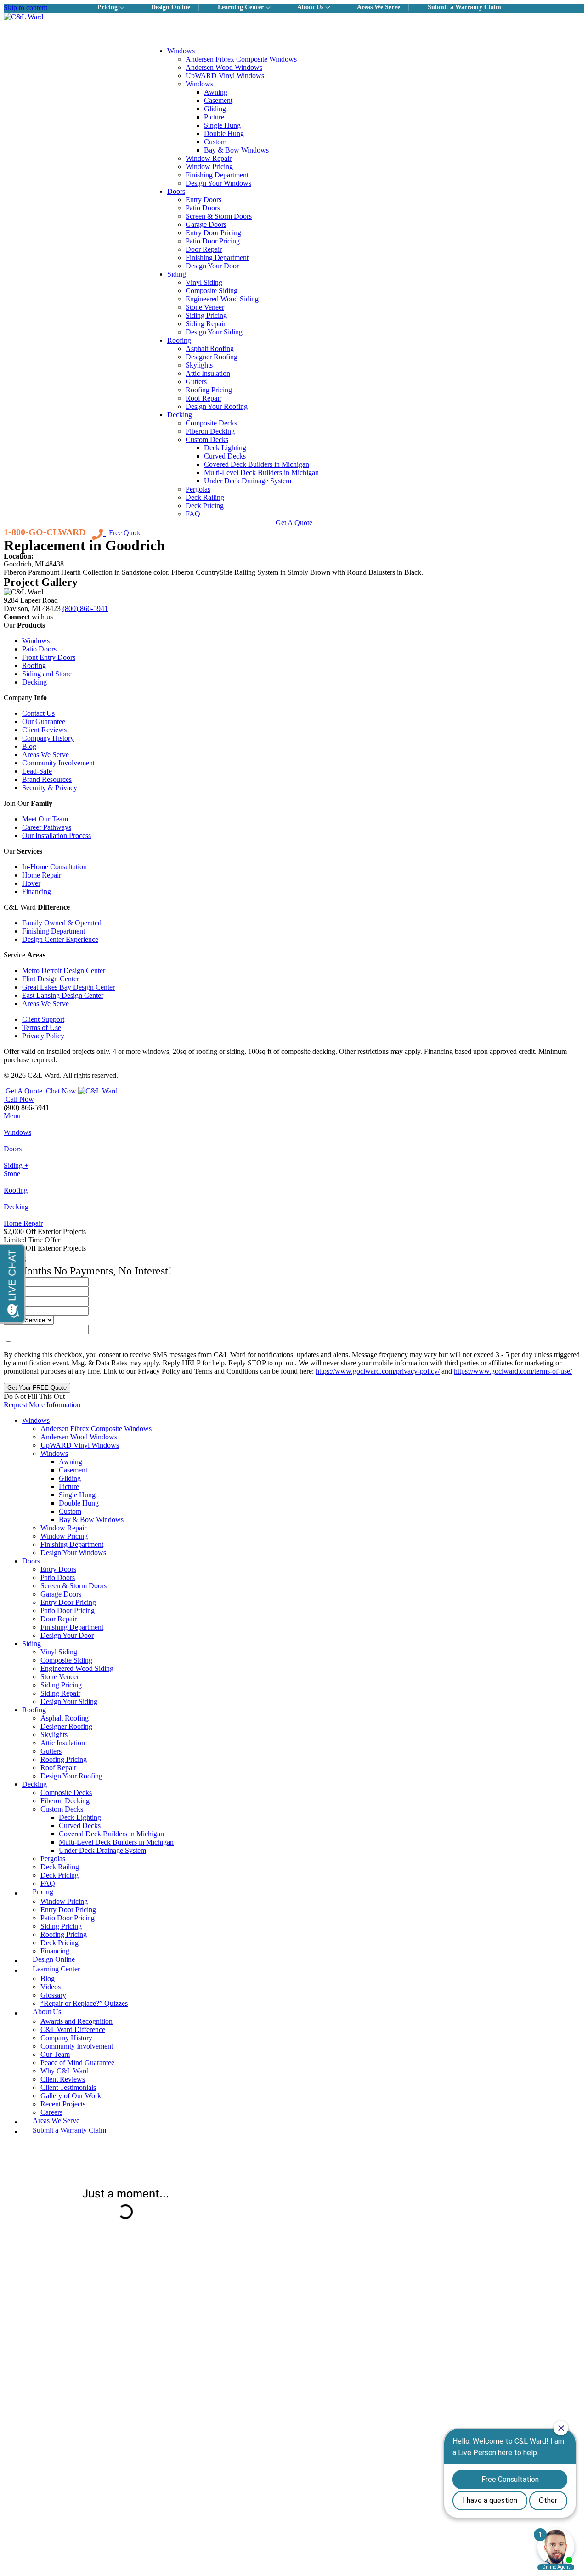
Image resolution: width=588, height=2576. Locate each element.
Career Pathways (47, 827)
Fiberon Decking (210, 431)
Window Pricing (209, 167)
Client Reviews (44, 730)
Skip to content (25, 8)
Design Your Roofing (217, 406)
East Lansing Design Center (63, 995)
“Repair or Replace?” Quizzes (84, 2003)
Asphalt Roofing (210, 348)
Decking (180, 415)
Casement (218, 100)
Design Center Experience (60, 939)
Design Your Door (212, 266)
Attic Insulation (208, 373)
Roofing (179, 340)
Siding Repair (206, 324)
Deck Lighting (225, 448)
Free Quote (125, 533)
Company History (48, 738)
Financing (37, 892)
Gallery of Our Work (71, 2096)
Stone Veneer (205, 307)
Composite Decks (211, 423)
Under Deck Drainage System (248, 481)
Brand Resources (47, 779)
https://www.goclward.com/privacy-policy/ (378, 1371)
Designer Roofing (212, 357)
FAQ (193, 514)
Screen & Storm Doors (219, 216)
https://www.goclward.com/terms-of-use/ (513, 1371)
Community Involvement (58, 763)
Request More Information (42, 1405)
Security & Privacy (50, 788)
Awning (216, 92)
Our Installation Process (57, 835)
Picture (214, 117)
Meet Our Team (45, 819)
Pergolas (198, 489)
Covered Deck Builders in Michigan (257, 464)
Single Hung (222, 125)
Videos (51, 1987)
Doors (176, 191)
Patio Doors (203, 208)
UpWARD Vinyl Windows (225, 76)
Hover (31, 883)
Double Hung (224, 133)
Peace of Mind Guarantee (77, 2063)
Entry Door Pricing (213, 233)
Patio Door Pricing (213, 241)
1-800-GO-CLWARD (45, 532)
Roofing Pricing (209, 390)
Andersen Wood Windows (224, 67)
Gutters (196, 382)
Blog (29, 746)
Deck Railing (205, 497)
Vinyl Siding (204, 282)
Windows (181, 51)
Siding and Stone (47, 674)
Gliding (215, 109)
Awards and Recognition (76, 2021)
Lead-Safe (37, 771)
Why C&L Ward (65, 2071)
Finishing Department (217, 175)
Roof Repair (204, 398)
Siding (177, 274)
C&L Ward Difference (73, 2030)
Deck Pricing (205, 506)
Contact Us (38, 713)
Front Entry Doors (49, 657)
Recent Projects (63, 2104)
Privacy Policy (43, 1036)
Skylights (199, 365)
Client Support (43, 1019)
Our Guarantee (44, 722)
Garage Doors (206, 224)
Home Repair (42, 875)
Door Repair (204, 249)
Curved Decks (225, 456)
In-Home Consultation (54, 867)
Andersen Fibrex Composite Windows (241, 59)
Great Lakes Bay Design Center (68, 987)
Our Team (55, 2054)
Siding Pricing (206, 315)
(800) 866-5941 (85, 609)
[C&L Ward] (294, 17)
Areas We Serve (45, 755)
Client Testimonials (68, 2087)
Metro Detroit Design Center (64, 971)
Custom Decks (207, 439)
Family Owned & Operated (62, 923)
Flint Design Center (51, 979)
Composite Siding (212, 291)
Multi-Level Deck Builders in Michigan (261, 473)
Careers (51, 2112)
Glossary (53, 1995)
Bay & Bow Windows (236, 150)
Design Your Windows (218, 183)
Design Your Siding (214, 332)
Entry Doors (204, 200)
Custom (215, 142)
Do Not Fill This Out (34, 1396)
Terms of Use (42, 1028)
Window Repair (209, 158)
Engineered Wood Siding (222, 299)
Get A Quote (294, 523)
